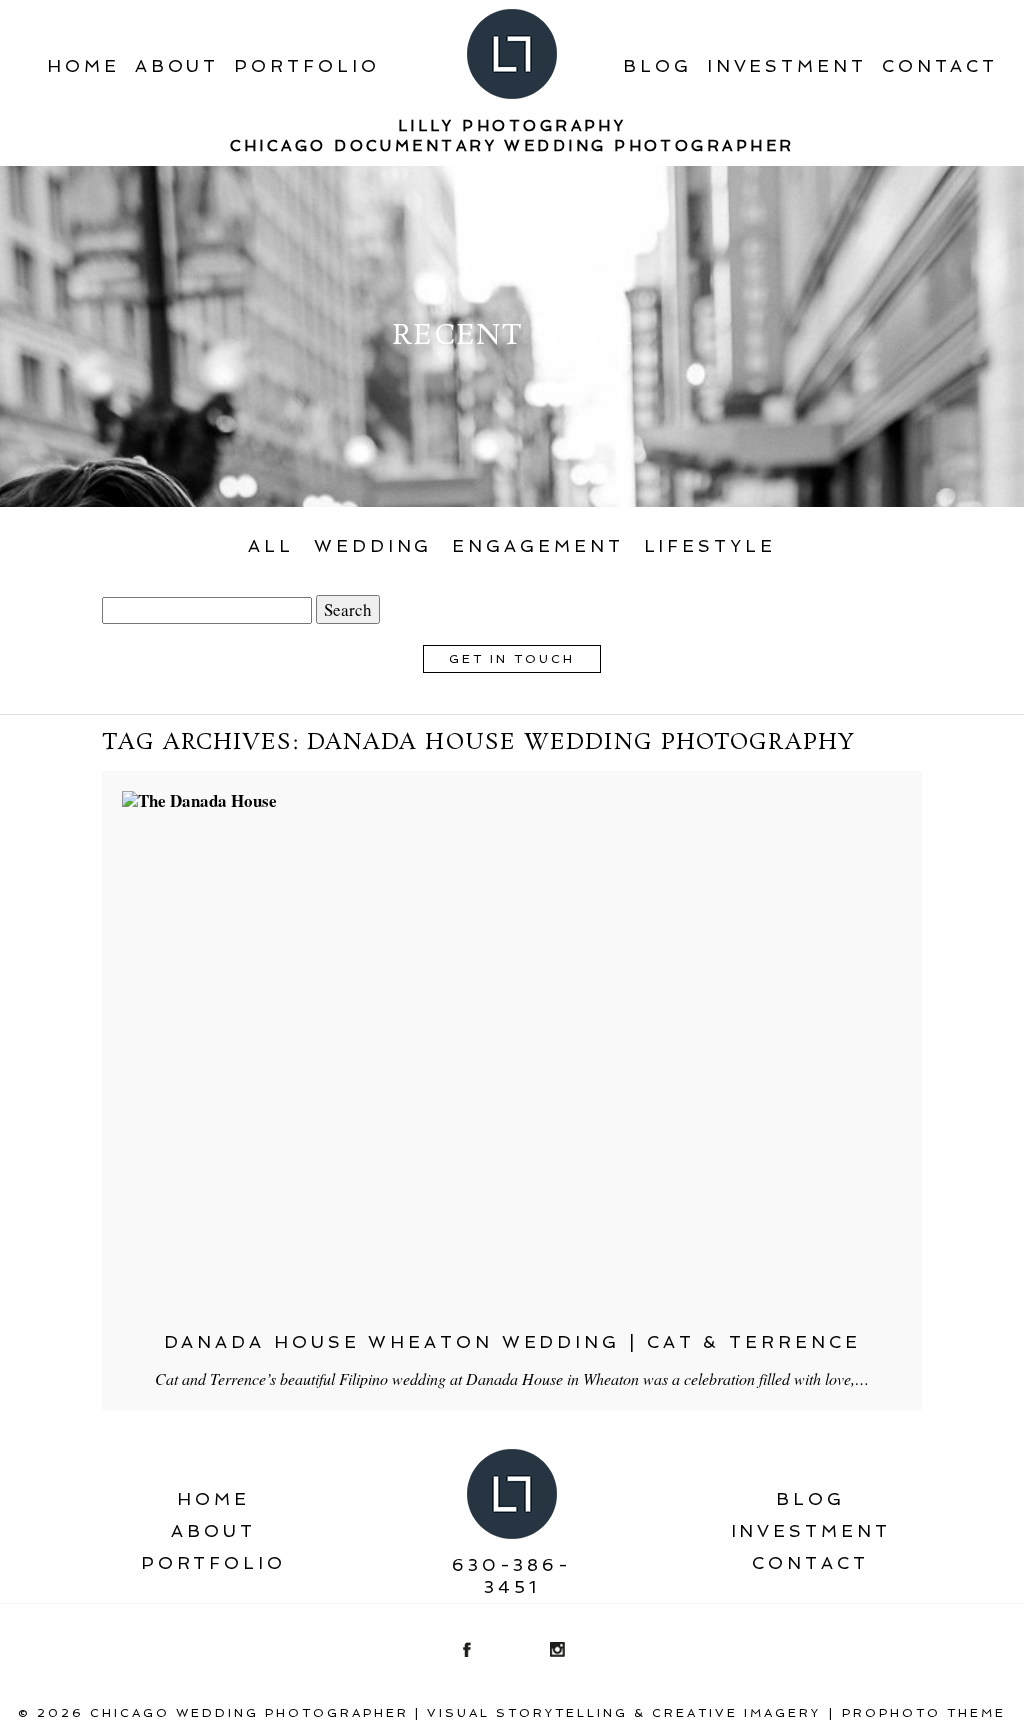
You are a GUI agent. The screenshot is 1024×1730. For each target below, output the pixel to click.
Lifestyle (710, 546)
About (177, 66)
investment (787, 66)
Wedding (373, 546)
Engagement (537, 546)
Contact (940, 66)
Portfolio (306, 66)
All (271, 546)
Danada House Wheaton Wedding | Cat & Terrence (512, 1342)
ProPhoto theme (924, 1713)
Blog (657, 66)
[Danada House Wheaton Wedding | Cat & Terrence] (511, 1051)
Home (83, 66)
